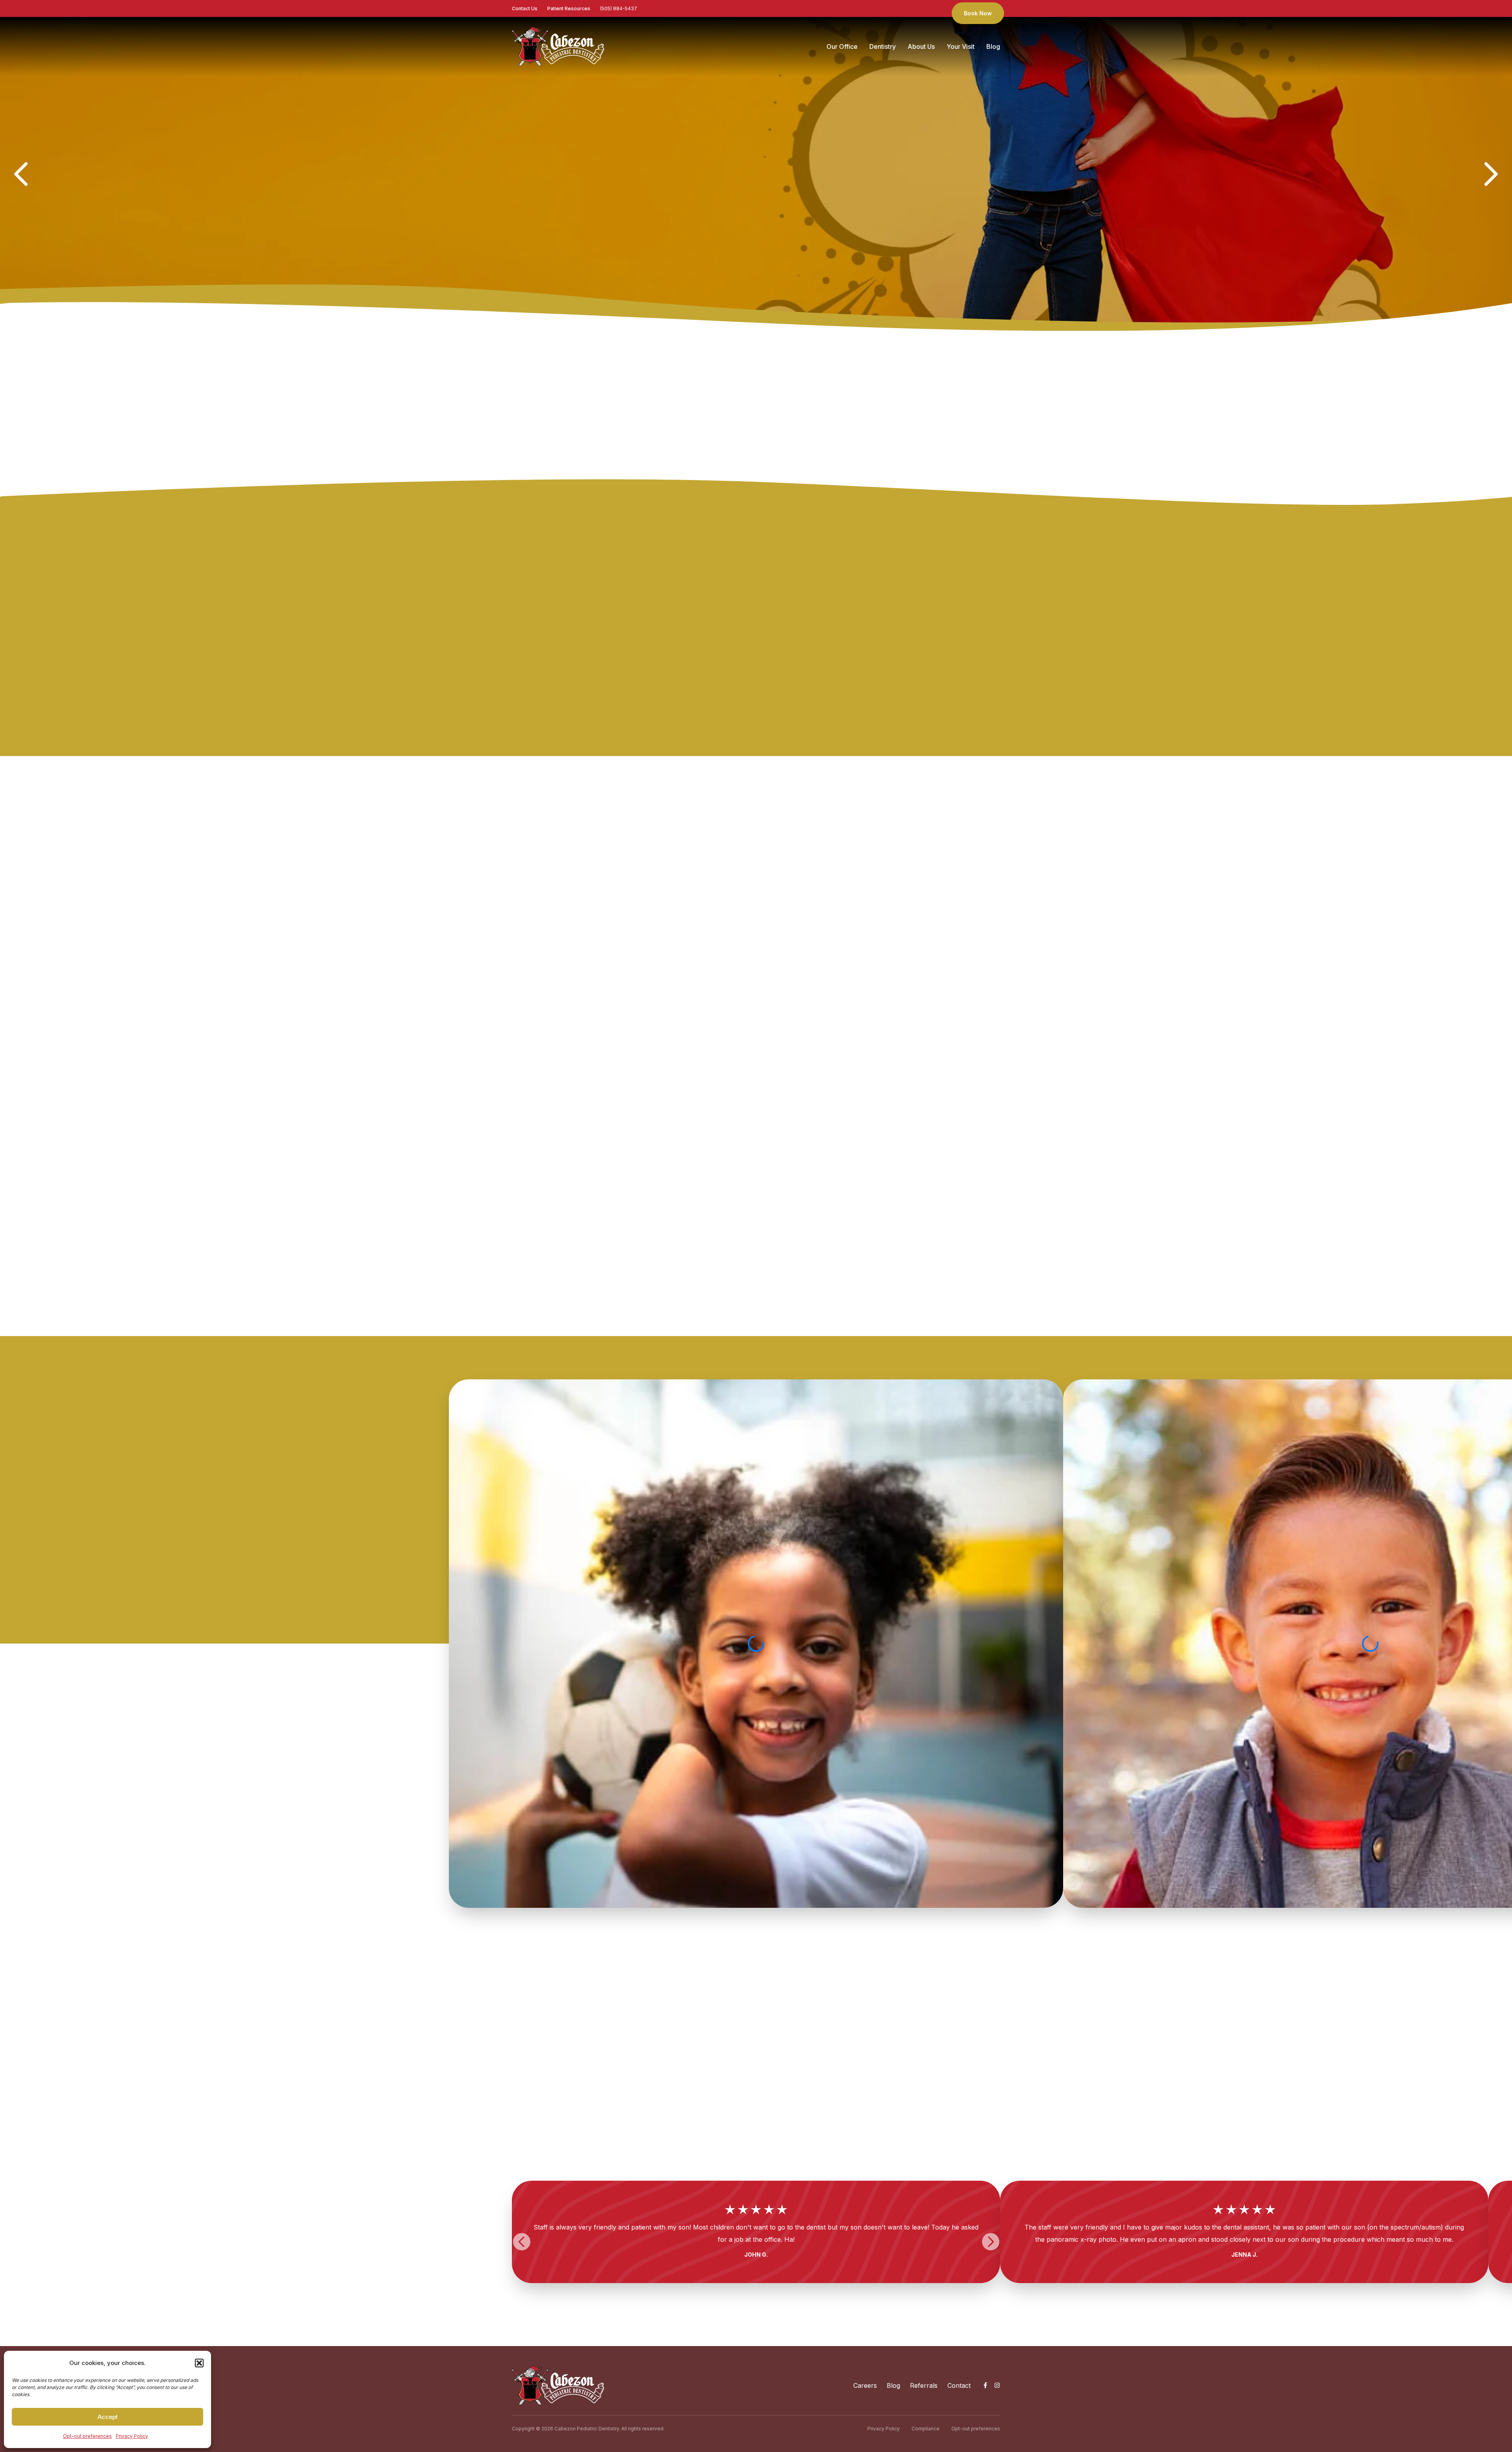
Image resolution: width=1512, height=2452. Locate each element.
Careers (865, 2385)
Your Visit (961, 46)
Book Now (978, 13)
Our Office (842, 46)
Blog (993, 46)
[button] (199, 2363)
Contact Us (525, 8)
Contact (959, 2385)
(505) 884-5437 (619, 8)
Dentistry (883, 46)
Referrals (924, 2385)
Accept (108, 2417)
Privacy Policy (132, 2436)
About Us (921, 46)
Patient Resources (569, 8)
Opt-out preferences (87, 2436)
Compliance (926, 2429)
